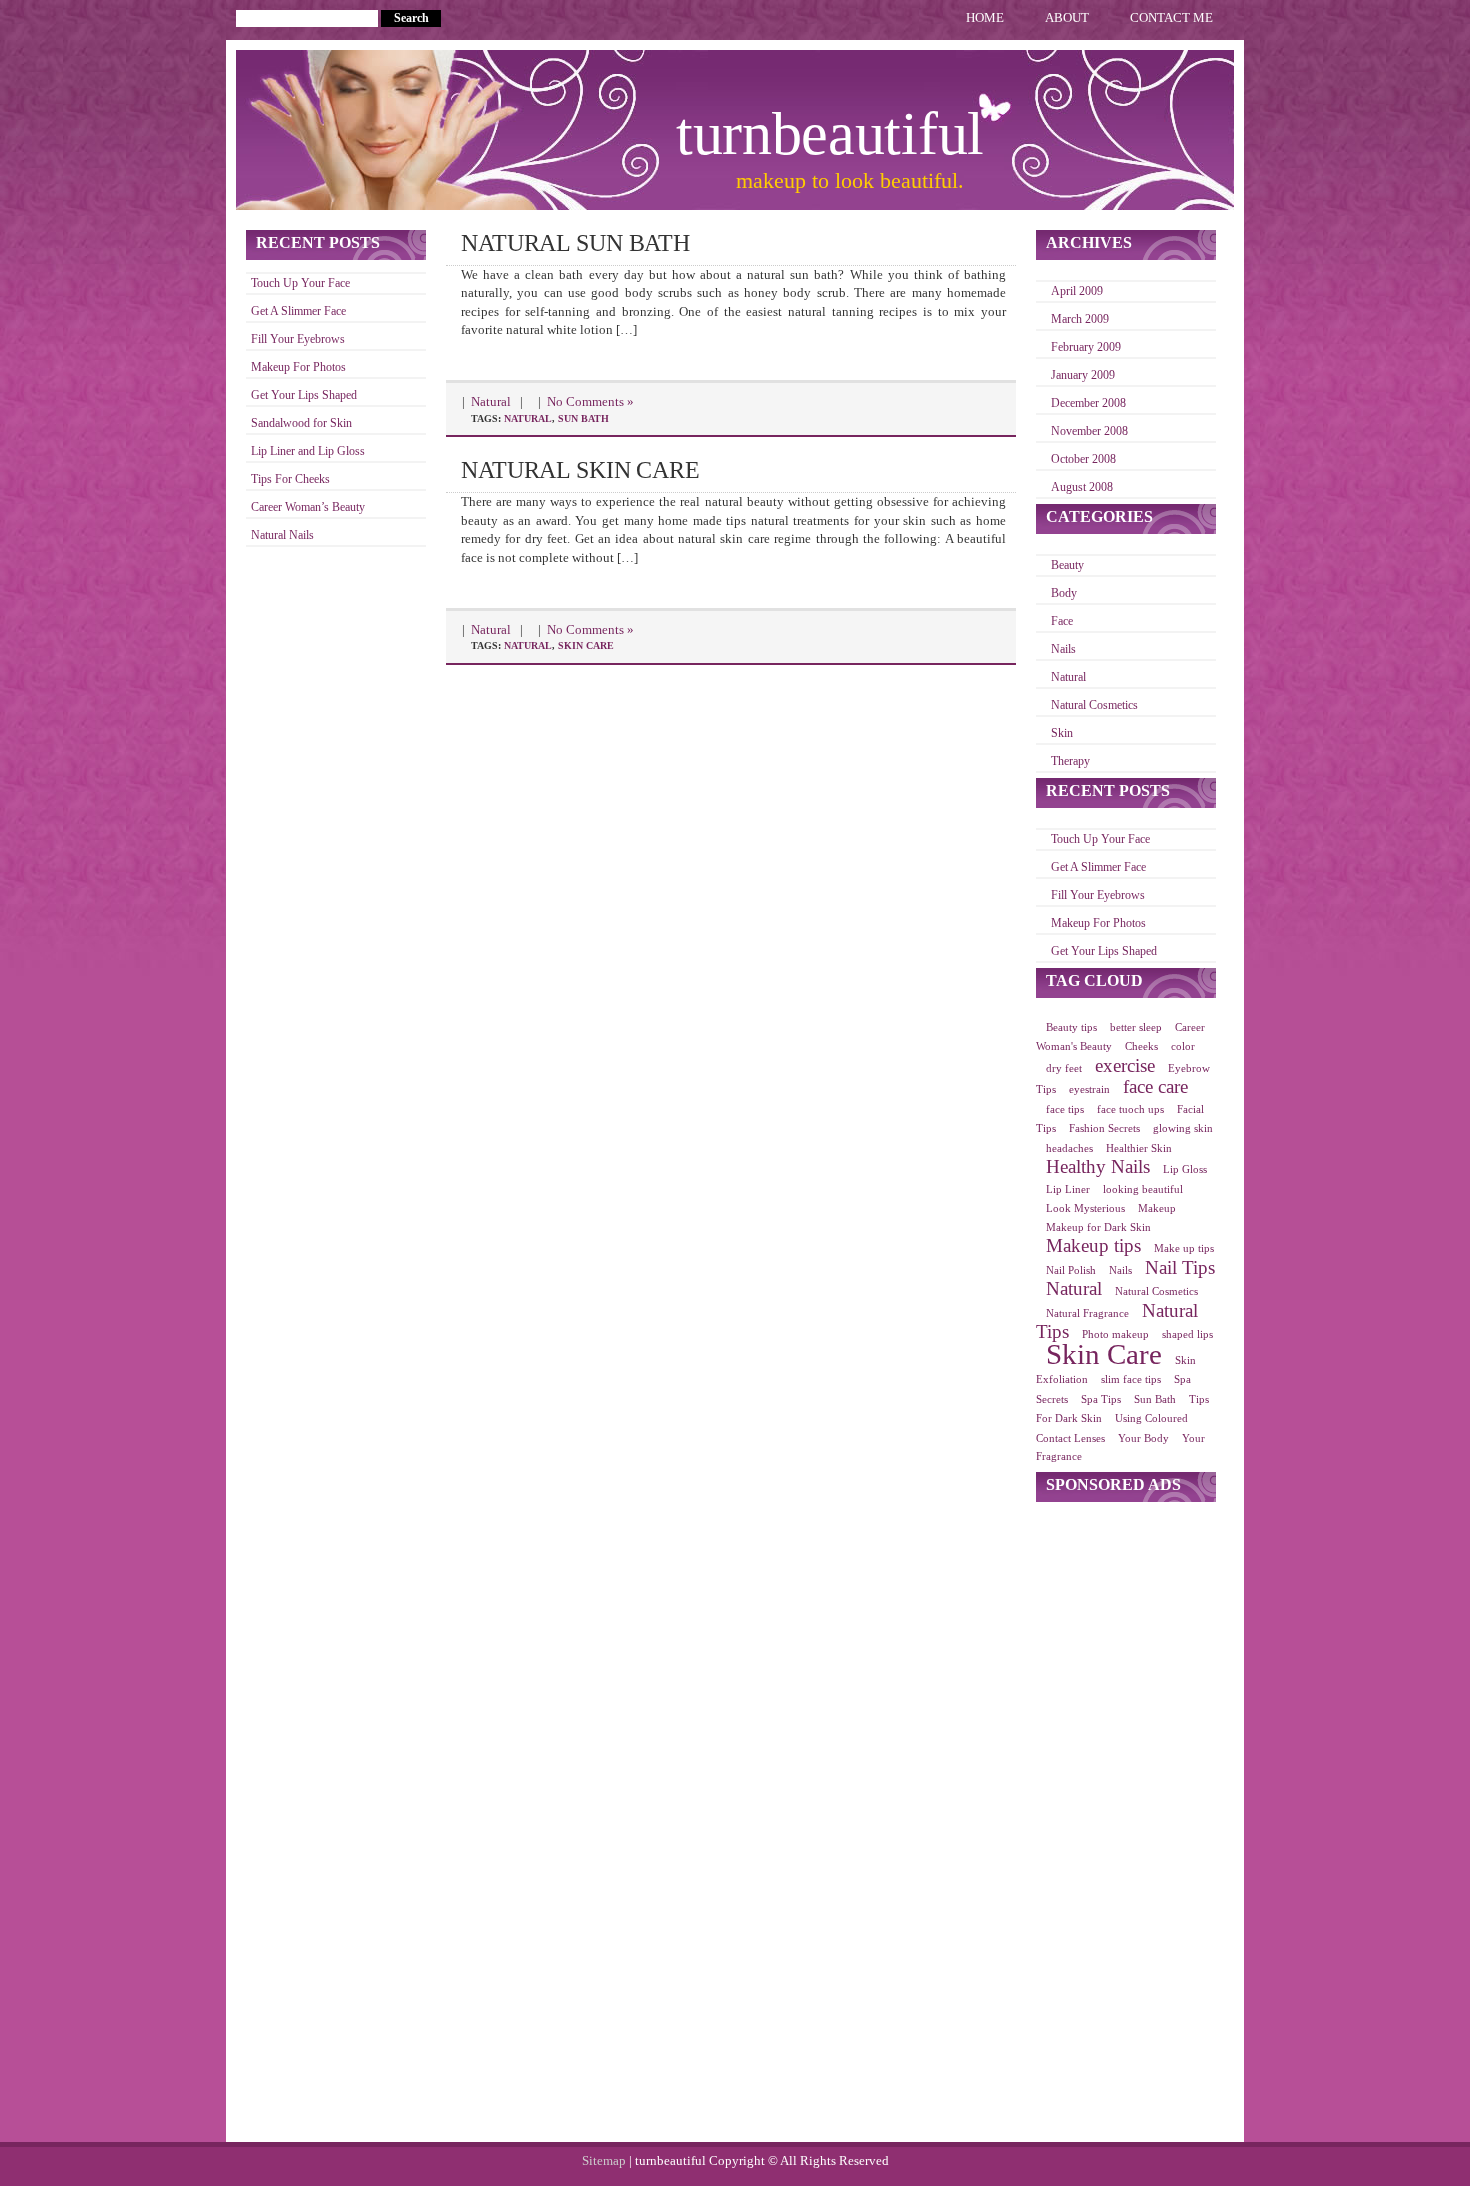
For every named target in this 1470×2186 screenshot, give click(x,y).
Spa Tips (1101, 1399)
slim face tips (1131, 1379)
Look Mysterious (1085, 1208)
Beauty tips (1071, 1027)
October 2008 (1083, 459)
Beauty (1067, 565)
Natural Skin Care (580, 470)
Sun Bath (583, 418)
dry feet (1064, 1068)
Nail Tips (1180, 1267)
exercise (1125, 1065)
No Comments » (590, 401)
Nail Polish (1071, 1270)
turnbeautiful (830, 134)
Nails (1063, 649)
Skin (1062, 733)
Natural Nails (282, 535)
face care (1155, 1086)
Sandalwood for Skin (301, 423)
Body (1064, 593)
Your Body (1143, 1438)
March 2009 (1080, 319)
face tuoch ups (1130, 1109)
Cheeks (1141, 1046)
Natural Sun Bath (575, 243)
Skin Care (586, 645)
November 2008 (1089, 431)
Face (1062, 621)
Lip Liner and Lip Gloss (308, 451)
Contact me (1171, 17)
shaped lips (1187, 1334)
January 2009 (1083, 375)
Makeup (1157, 1208)
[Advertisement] (1126, 1822)
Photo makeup (1115, 1334)
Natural (491, 401)
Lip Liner (1068, 1189)
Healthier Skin (1139, 1148)
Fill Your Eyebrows (298, 339)
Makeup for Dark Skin (1098, 1227)
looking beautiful (1143, 1189)
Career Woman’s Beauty (308, 507)
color (1183, 1046)
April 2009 (1077, 291)
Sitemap (605, 2160)
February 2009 (1086, 347)
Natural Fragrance (1087, 1313)
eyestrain (1089, 1089)
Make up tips (1184, 1248)
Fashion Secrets (1104, 1128)
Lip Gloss (1185, 1169)
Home (985, 17)
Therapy (1070, 761)
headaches (1069, 1148)
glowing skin (1183, 1128)
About (1067, 17)
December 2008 (1088, 403)
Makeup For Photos (298, 367)
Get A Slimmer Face (298, 311)
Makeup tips (1093, 1245)
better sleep (1136, 1027)
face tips (1065, 1109)
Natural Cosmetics (1094, 705)
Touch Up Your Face (300, 283)
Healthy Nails (1098, 1166)
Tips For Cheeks (290, 479)
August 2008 (1082, 487)
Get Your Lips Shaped (304, 395)
